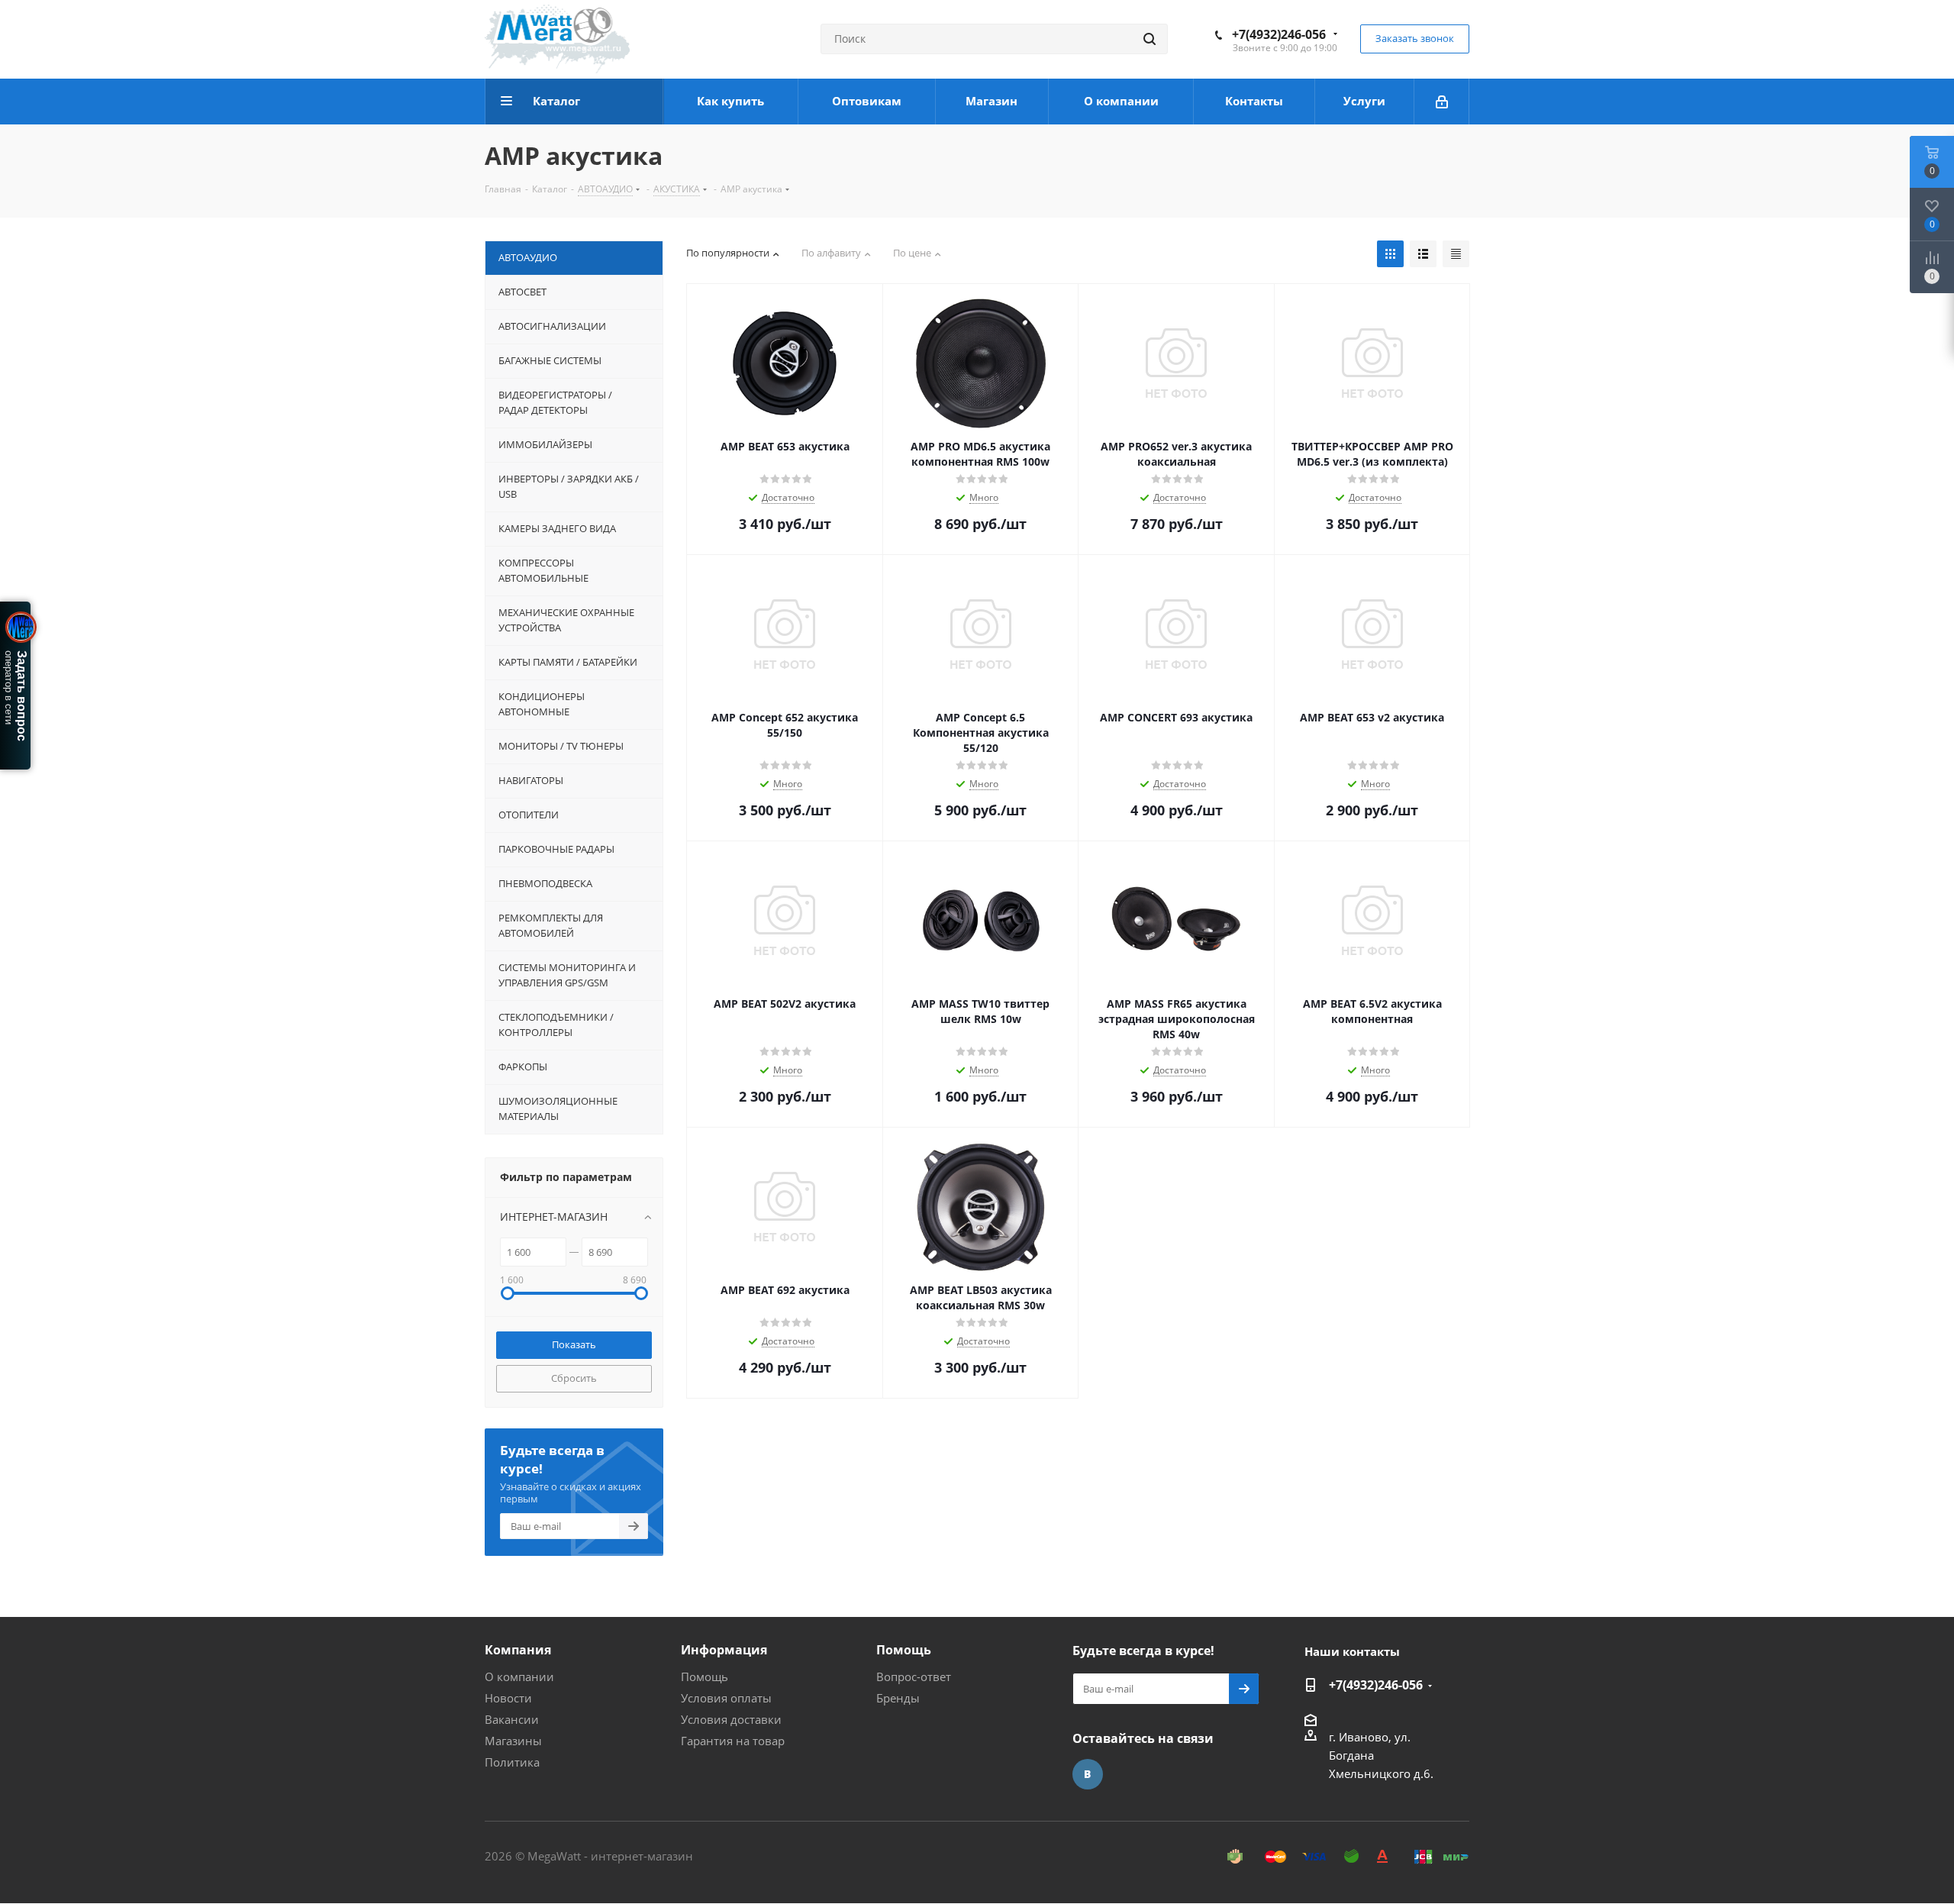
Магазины (513, 1741)
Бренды (898, 1698)
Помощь (705, 1676)
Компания (518, 1650)
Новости (508, 1698)
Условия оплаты (726, 1698)
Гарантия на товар (733, 1741)
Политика (512, 1762)
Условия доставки (731, 1719)
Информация (724, 1650)
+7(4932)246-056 (1279, 34)
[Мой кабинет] (1442, 102)
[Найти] (1150, 39)
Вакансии (512, 1719)
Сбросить (574, 1378)
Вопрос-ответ (914, 1676)
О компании (519, 1676)
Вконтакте (1088, 1774)
